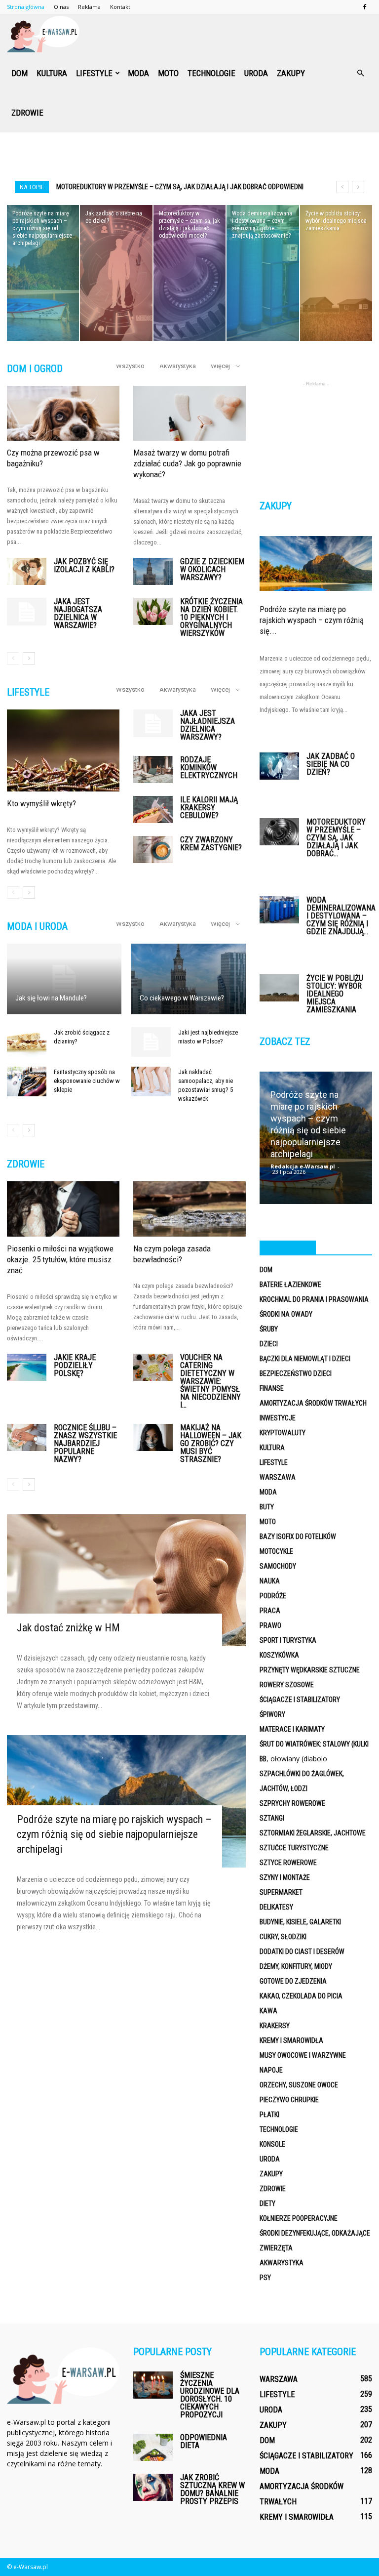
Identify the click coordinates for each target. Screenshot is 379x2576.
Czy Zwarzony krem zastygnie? (211, 844)
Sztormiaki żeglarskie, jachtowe (313, 1833)
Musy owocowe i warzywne (303, 2055)
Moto (168, 73)
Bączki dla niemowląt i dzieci (305, 1359)
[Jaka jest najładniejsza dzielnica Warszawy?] (153, 723)
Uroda (256, 73)
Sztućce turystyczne (294, 1848)
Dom (19, 73)
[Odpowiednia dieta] (153, 2447)
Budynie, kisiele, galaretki (300, 1922)
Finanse (272, 1388)
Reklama (89, 7)
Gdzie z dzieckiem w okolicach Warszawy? (212, 569)
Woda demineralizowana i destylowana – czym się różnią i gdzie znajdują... (341, 916)
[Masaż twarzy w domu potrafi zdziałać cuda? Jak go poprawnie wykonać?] (189, 414)
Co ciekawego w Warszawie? (182, 998)
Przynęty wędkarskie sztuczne (310, 1670)
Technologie (211, 73)
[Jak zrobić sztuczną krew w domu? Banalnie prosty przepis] (153, 2487)
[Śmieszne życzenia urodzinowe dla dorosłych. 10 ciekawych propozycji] (153, 2385)
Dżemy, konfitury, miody (296, 1966)
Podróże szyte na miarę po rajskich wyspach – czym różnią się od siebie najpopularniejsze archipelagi (114, 1834)
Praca (270, 1611)
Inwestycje (278, 1418)
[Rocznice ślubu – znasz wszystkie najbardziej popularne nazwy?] (27, 1437)
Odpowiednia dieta (204, 2441)
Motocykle (276, 1551)
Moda (138, 73)
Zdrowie (27, 113)
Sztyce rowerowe (288, 1863)
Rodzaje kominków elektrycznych (209, 768)
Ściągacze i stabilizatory (300, 1700)
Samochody (278, 1566)
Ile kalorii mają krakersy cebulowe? (209, 808)
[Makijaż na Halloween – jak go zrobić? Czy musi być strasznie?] (153, 1437)
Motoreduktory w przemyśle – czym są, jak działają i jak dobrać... (336, 838)
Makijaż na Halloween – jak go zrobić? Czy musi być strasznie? (211, 1443)
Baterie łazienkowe (290, 1285)
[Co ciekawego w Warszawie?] (189, 979)
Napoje (271, 2070)
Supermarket (281, 1892)
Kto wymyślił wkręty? (41, 803)
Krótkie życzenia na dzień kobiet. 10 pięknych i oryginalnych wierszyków (211, 617)
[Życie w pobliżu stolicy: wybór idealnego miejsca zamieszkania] (336, 273)
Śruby (269, 1329)
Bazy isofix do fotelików (298, 1537)
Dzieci (269, 1344)
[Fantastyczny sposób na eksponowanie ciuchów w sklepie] (27, 1081)
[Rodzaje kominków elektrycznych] (153, 769)
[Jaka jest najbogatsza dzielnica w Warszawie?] (27, 612)
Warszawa (278, 1477)
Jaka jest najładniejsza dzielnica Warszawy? (208, 725)
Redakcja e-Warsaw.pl (303, 1166)
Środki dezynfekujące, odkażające (315, 2233)
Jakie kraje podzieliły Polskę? (75, 1365)
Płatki (269, 2115)
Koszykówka (279, 1655)
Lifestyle (94, 73)
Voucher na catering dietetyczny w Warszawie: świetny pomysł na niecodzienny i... (210, 1381)
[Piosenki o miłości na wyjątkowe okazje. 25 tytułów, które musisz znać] (63, 1209)
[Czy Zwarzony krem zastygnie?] (153, 850)
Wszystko (130, 366)
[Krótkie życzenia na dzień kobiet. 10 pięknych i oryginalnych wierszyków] (153, 611)
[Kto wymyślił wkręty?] (63, 750)
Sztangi (272, 1818)
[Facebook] (365, 7)
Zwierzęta (276, 2248)
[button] (360, 73)
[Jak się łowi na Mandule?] (64, 979)
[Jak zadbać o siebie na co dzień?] (116, 273)
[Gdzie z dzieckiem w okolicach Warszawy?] (153, 571)
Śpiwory (272, 1714)
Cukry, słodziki (283, 1937)
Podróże (273, 1596)
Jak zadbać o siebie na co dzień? (331, 764)
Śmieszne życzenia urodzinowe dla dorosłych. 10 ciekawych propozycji (210, 2395)
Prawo (270, 1625)
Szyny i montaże (285, 1877)
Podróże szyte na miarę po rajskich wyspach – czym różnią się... (312, 620)
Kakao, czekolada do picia (301, 1996)
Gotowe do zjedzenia (293, 1981)
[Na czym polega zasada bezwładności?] (189, 1209)
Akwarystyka (178, 366)
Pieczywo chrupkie (289, 2100)
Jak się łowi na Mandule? (51, 998)
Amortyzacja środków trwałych (313, 1403)
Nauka (270, 1581)
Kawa (268, 2011)
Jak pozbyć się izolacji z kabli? (84, 565)
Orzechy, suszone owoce (299, 2085)
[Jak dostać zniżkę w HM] (126, 1580)
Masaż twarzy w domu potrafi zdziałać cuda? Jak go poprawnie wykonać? (187, 463)
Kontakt (120, 7)
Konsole (272, 2144)
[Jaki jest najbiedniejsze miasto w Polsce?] (151, 1042)
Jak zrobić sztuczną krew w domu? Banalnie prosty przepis (212, 2489)
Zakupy (291, 73)
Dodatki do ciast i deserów (302, 1952)
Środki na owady (286, 1314)
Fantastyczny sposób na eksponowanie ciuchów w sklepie (87, 1081)
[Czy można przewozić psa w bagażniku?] (63, 414)
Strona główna (26, 7)
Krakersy (275, 2026)
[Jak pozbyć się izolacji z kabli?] (27, 571)
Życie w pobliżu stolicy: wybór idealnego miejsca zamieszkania (335, 994)
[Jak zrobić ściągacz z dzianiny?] (27, 1042)
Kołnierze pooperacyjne (299, 2218)
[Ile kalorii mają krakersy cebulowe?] (153, 810)
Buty (267, 1507)
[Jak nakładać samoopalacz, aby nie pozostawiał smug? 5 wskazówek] (151, 1081)
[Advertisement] (189, 154)
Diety (267, 2203)
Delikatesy (276, 1907)
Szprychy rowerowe (292, 1803)
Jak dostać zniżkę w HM (68, 1628)
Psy (265, 2278)
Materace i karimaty (292, 1729)
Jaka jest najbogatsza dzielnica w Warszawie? (78, 613)
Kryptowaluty (283, 1433)
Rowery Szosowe (287, 1685)
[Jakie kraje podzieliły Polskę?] (27, 1367)
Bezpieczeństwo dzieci (296, 1373)
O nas (61, 7)
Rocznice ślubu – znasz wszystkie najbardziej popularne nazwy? (85, 1443)
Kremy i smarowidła (291, 2040)
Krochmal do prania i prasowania (314, 1299)
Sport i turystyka (288, 1640)
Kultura (52, 73)
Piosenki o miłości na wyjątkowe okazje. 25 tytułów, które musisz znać (60, 1259)
